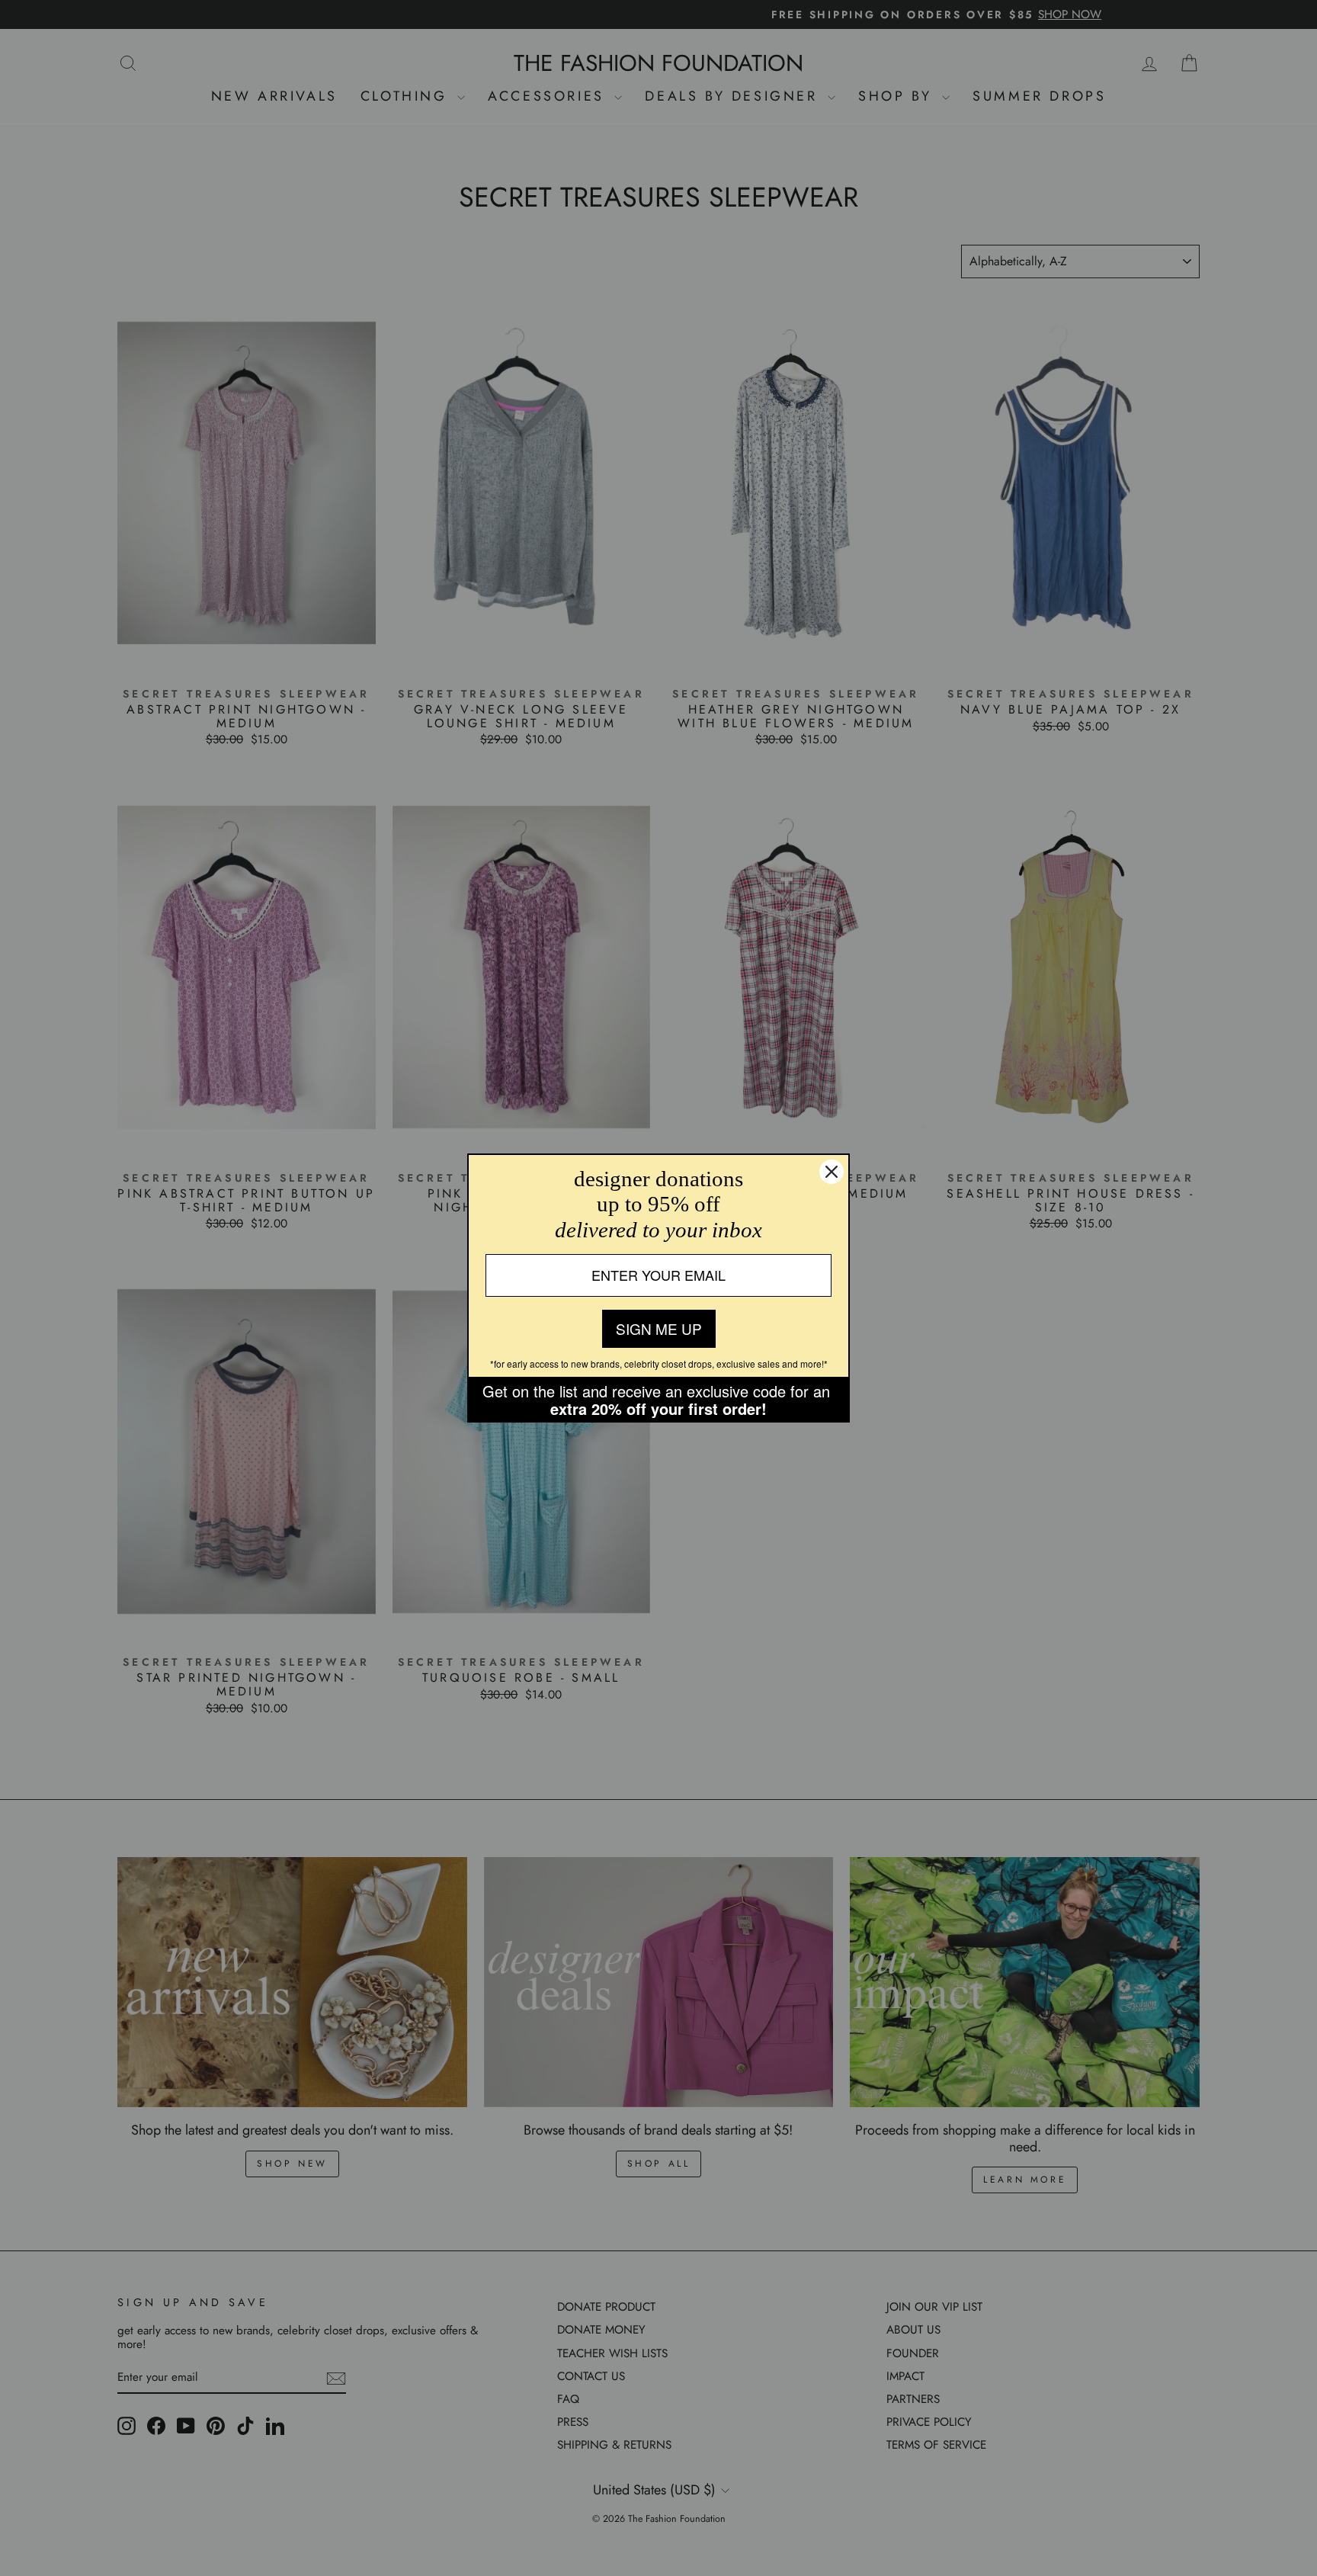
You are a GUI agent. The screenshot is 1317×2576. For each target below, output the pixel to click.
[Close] (832, 1172)
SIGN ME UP (659, 1328)
